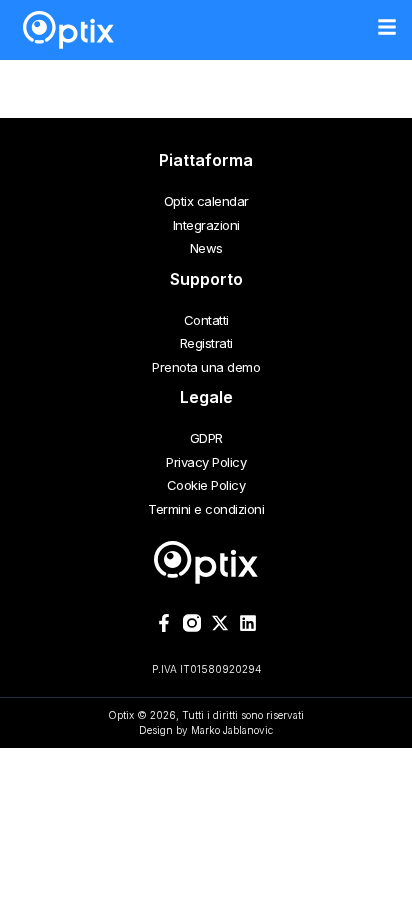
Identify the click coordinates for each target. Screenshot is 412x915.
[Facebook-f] (164, 623)
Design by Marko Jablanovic (206, 730)
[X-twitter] (220, 623)
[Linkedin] (248, 623)
